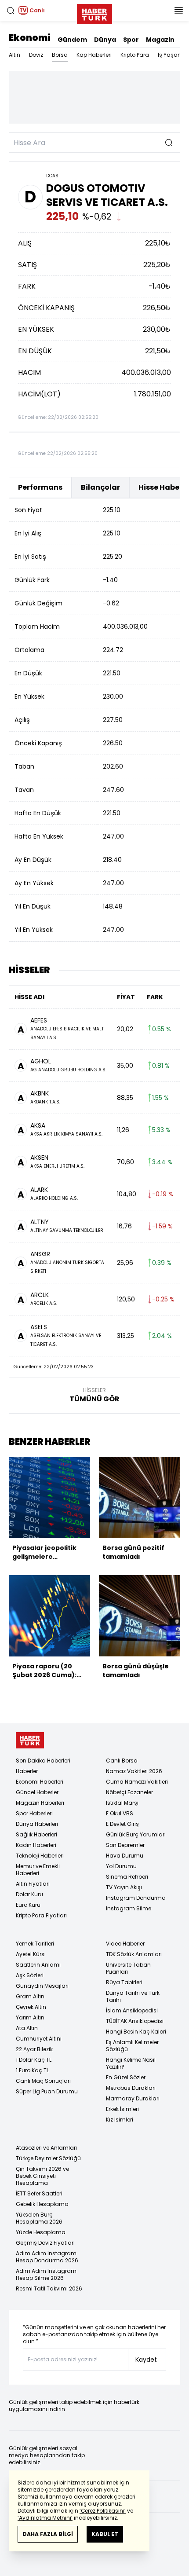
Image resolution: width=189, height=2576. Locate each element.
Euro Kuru (28, 1905)
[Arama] (11, 11)
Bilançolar (100, 487)
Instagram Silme (129, 1908)
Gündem (72, 40)
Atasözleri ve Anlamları (46, 2148)
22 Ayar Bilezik (34, 2049)
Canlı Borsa (122, 1761)
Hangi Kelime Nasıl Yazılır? (131, 2063)
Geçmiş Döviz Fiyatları (45, 2243)
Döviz (36, 55)
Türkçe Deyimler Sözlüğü (48, 2158)
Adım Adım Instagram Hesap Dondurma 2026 (47, 2257)
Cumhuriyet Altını (39, 2039)
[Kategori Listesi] (178, 11)
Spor (131, 40)
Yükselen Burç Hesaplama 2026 (39, 2218)
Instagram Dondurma (136, 1898)
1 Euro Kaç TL (32, 2070)
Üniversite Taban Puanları (128, 1968)
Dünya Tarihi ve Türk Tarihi (133, 1996)
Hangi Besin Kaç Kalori (136, 2032)
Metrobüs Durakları (131, 2088)
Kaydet (146, 2360)
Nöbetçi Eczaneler (129, 1792)
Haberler (27, 1771)
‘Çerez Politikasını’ (103, 2511)
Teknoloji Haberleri (40, 1856)
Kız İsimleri (120, 2120)
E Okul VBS (120, 1813)
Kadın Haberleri (36, 1845)
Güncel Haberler (37, 1792)
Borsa (60, 55)
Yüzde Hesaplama (41, 2232)
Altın (15, 55)
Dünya (105, 40)
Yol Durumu (121, 1866)
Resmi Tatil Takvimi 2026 (49, 2288)
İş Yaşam (171, 55)
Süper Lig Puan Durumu (47, 2091)
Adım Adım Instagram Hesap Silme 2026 (46, 2274)
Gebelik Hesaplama (42, 2204)
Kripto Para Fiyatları (41, 1915)
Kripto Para (135, 55)
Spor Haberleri (34, 1813)
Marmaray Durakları (133, 2098)
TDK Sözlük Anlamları (134, 1954)
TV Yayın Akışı (124, 1887)
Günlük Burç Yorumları (136, 1834)
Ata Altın (27, 2028)
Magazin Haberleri (40, 1803)
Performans (40, 487)
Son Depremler (125, 1845)
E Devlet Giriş (122, 1824)
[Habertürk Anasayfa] (94, 12)
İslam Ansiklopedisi (132, 2010)
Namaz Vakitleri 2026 (134, 1771)
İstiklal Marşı (122, 1803)
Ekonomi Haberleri (40, 1782)
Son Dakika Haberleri (43, 1761)
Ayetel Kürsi (31, 1954)
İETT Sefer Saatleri (39, 2193)
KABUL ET (105, 2534)
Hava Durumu (125, 1856)
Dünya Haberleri (37, 1824)
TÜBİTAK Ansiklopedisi (135, 2021)
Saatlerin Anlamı (38, 1965)
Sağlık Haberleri (36, 1834)
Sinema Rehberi (127, 1877)
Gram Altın (30, 1996)
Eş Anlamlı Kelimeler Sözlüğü (132, 2046)
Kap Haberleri (94, 55)
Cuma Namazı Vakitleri (137, 1782)
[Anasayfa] (30, 1740)
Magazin (160, 40)
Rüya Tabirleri (124, 1982)
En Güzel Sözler (126, 2077)
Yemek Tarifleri (35, 1944)
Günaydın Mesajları (42, 1986)
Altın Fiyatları (33, 1884)
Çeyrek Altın (31, 2007)
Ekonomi (30, 38)
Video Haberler (125, 1944)
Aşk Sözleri (30, 1975)
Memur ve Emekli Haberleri (38, 1870)
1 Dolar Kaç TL (34, 2060)
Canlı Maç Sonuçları (43, 2081)
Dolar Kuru (29, 1894)
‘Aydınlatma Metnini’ (45, 2518)
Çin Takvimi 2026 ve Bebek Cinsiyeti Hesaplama (42, 2176)
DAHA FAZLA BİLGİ (48, 2534)
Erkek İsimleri (122, 2109)
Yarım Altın (30, 2017)
